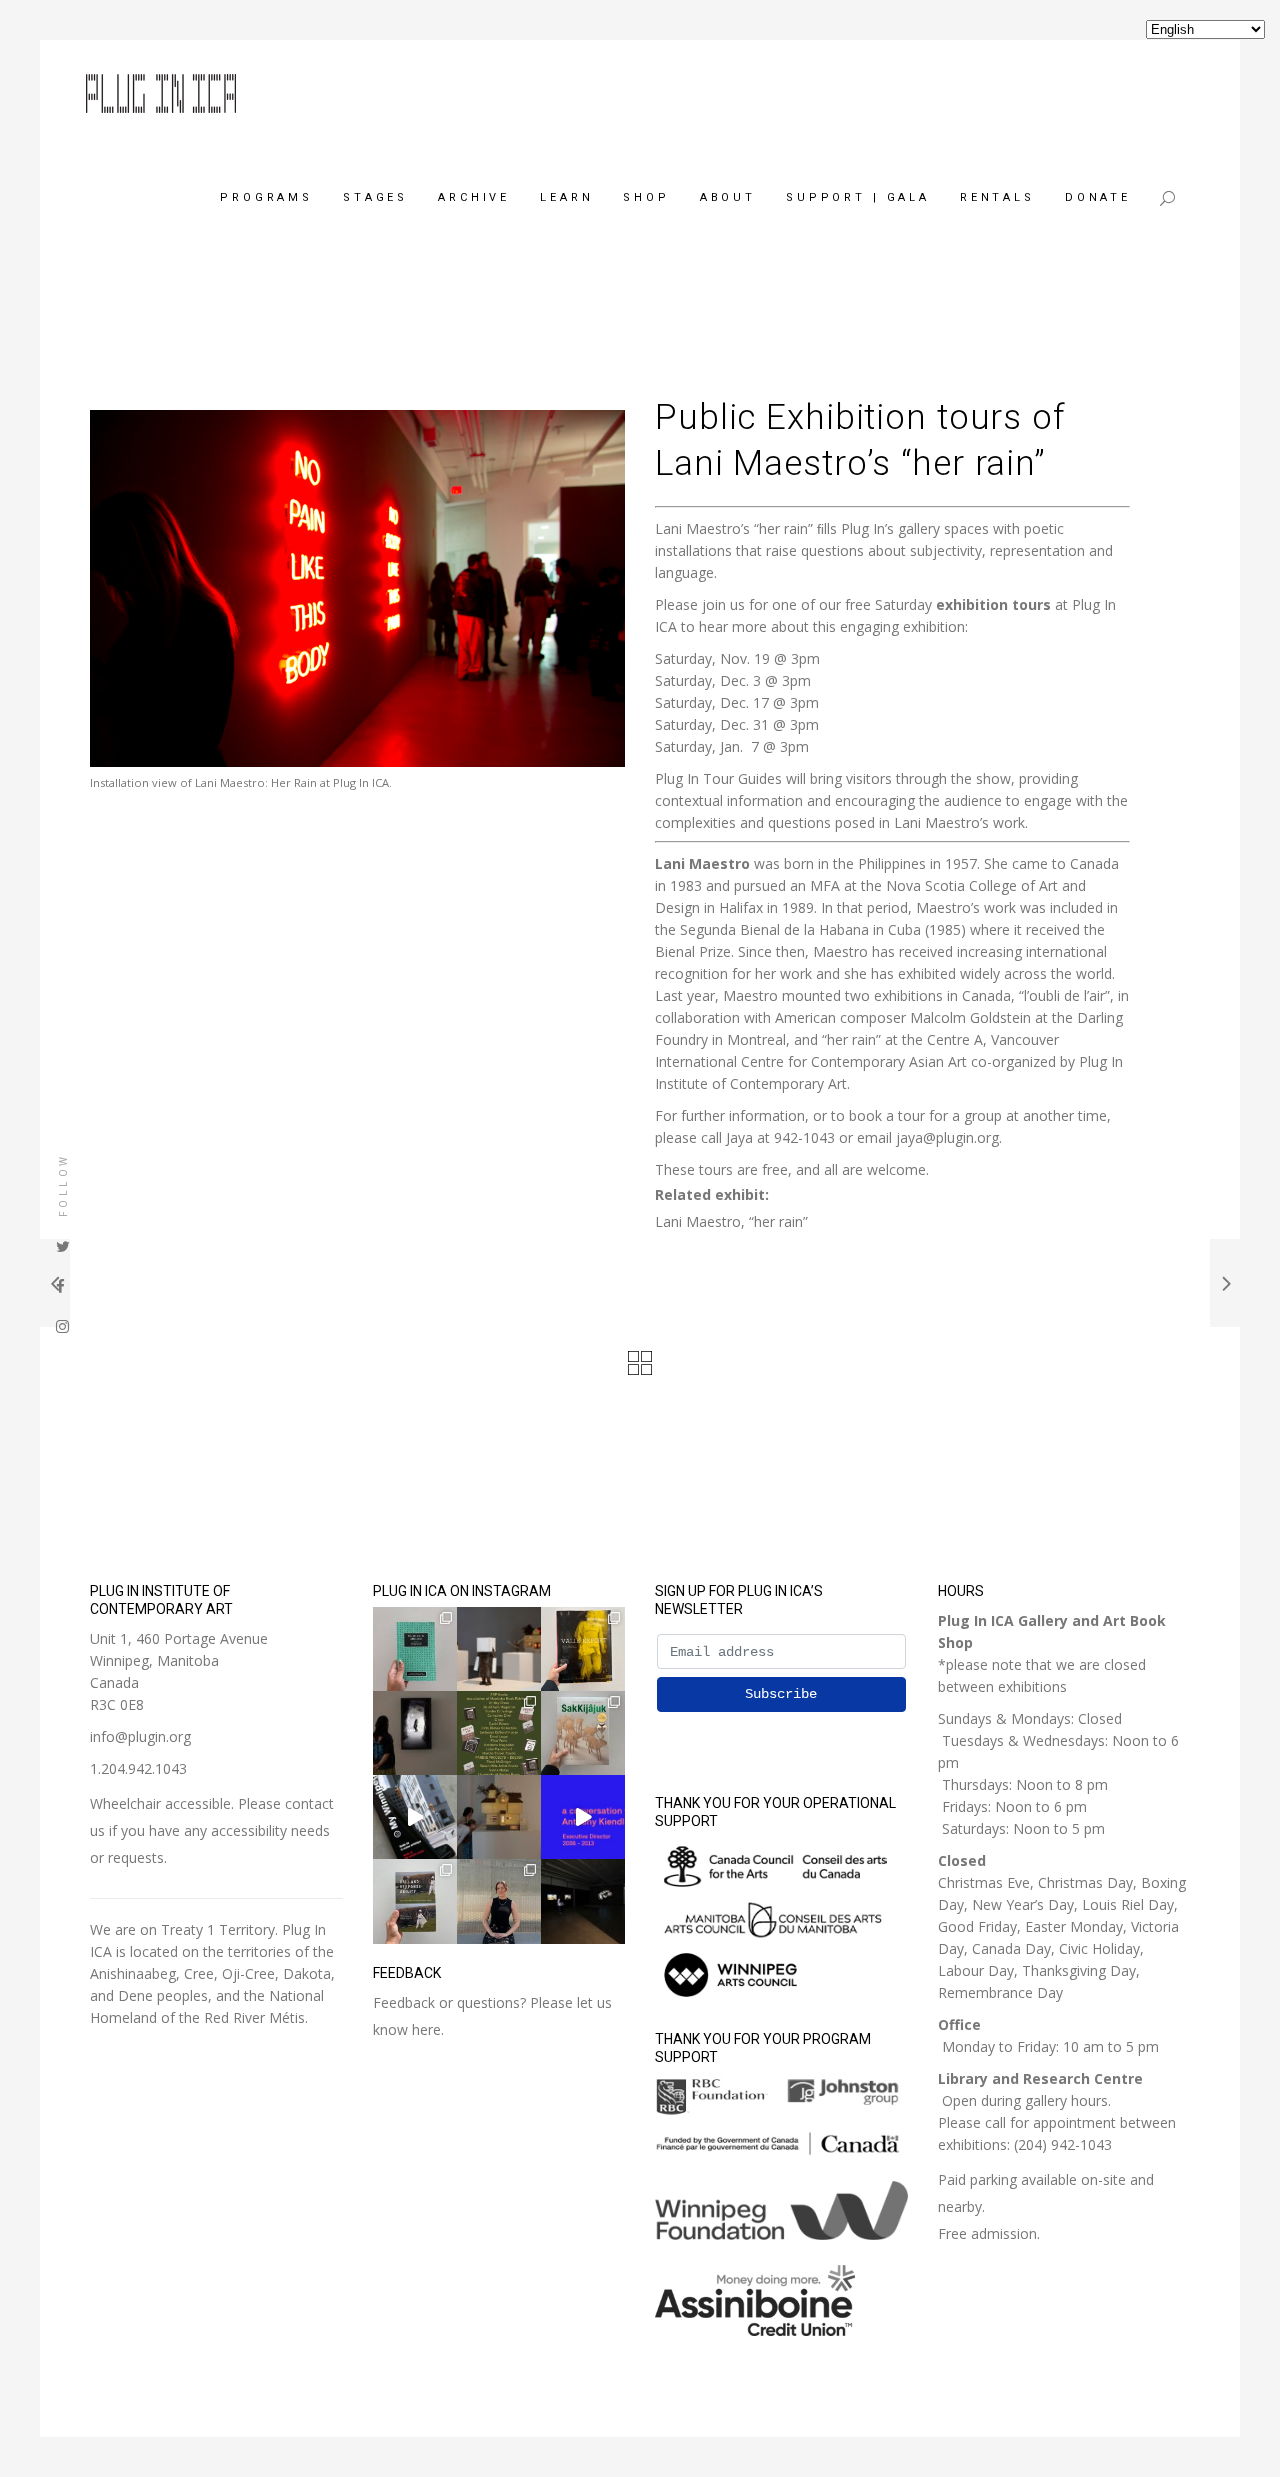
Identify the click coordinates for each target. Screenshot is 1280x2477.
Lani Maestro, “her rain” (731, 1221)
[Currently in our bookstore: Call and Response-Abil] (415, 1901)
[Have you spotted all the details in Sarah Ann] (499, 1817)
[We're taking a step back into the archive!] (415, 1817)
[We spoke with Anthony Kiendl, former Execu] (583, 1817)
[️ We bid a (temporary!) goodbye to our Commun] (499, 1901)
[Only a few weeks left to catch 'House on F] (415, 1733)
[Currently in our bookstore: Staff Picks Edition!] (415, 1649)
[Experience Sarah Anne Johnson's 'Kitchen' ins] (583, 1901)
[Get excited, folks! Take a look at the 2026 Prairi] (499, 1733)
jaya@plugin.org (947, 1137)
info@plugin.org (140, 1736)
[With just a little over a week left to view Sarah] (499, 1649)
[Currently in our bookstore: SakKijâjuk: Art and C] (583, 1733)
